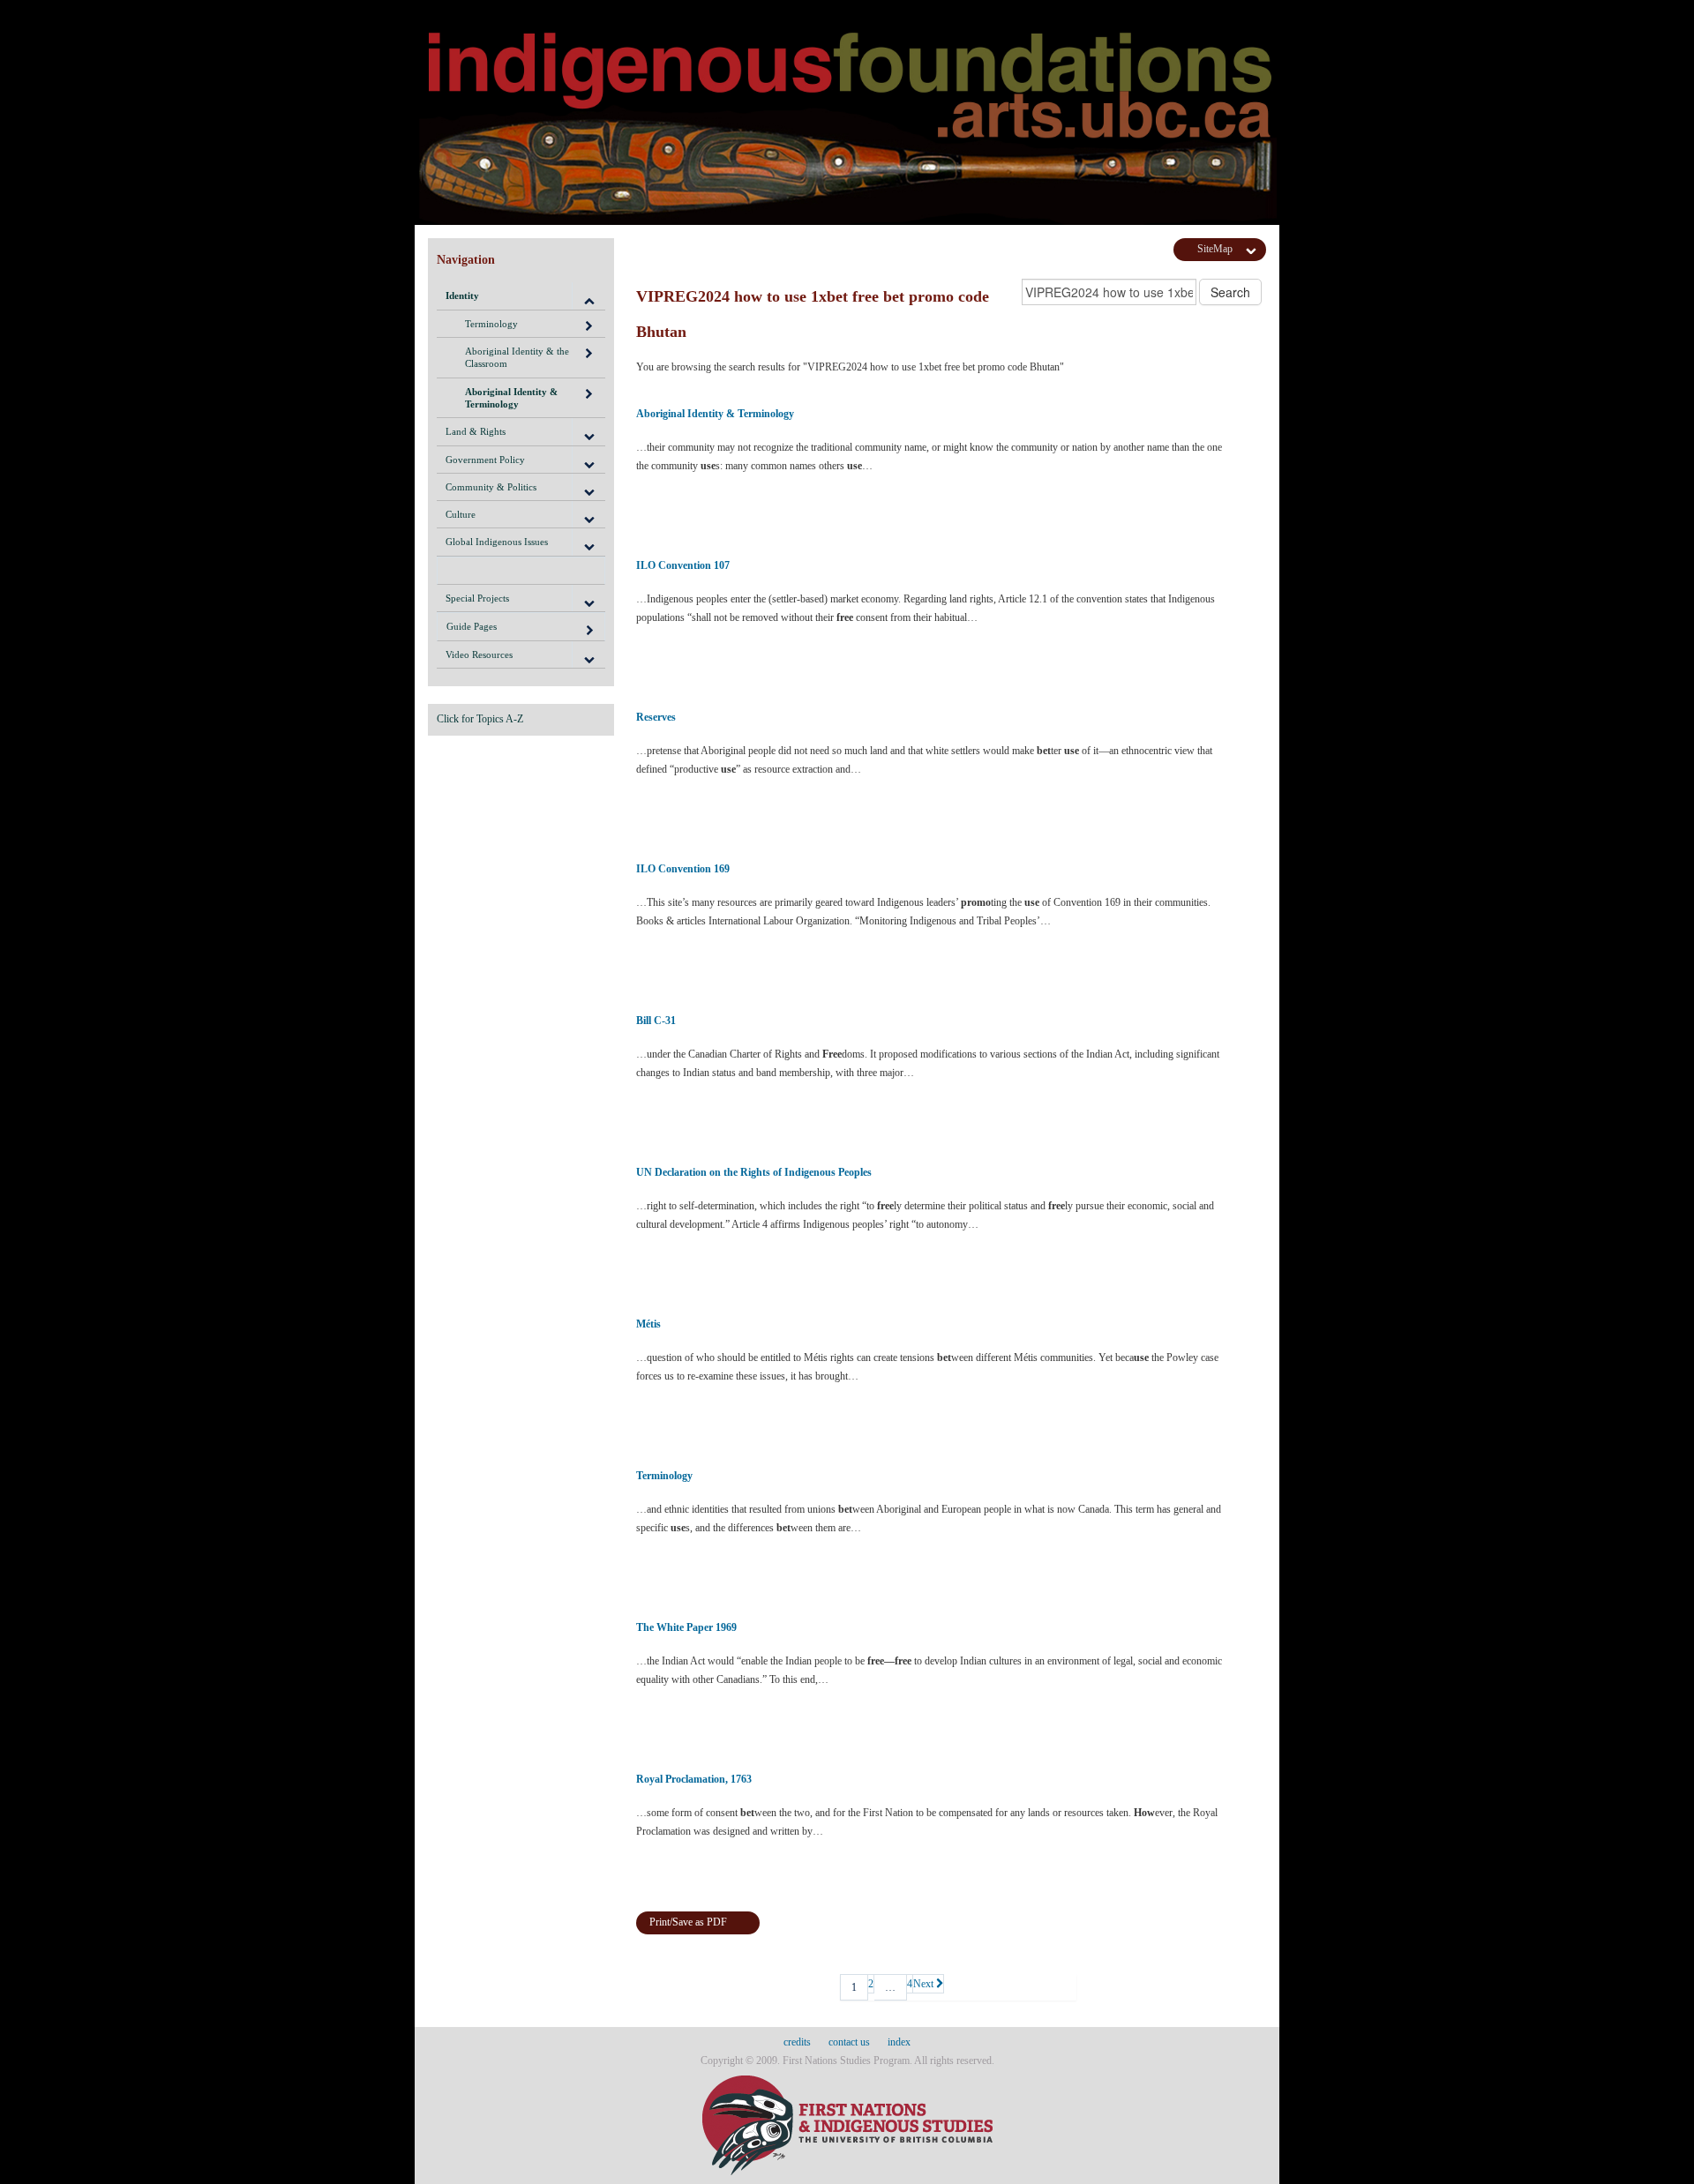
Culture (461, 514)
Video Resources (479, 654)
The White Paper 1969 (686, 1627)
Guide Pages (472, 626)
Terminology (491, 324)
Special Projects (477, 598)
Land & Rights (476, 431)
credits (797, 2042)
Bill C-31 (656, 1021)
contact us (849, 2042)
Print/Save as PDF (688, 1922)
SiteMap (1215, 249)
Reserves (656, 717)
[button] (588, 295)
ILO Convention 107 (683, 565)
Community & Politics (491, 487)
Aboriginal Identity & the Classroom (517, 357)
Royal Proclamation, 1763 (694, 1779)
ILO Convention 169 (683, 869)
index (899, 2042)
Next (925, 1984)
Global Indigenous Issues (497, 542)
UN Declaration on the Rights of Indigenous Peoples (754, 1172)
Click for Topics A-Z (480, 719)
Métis (648, 1324)
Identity (462, 295)
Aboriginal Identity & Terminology (511, 398)
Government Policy (485, 460)
